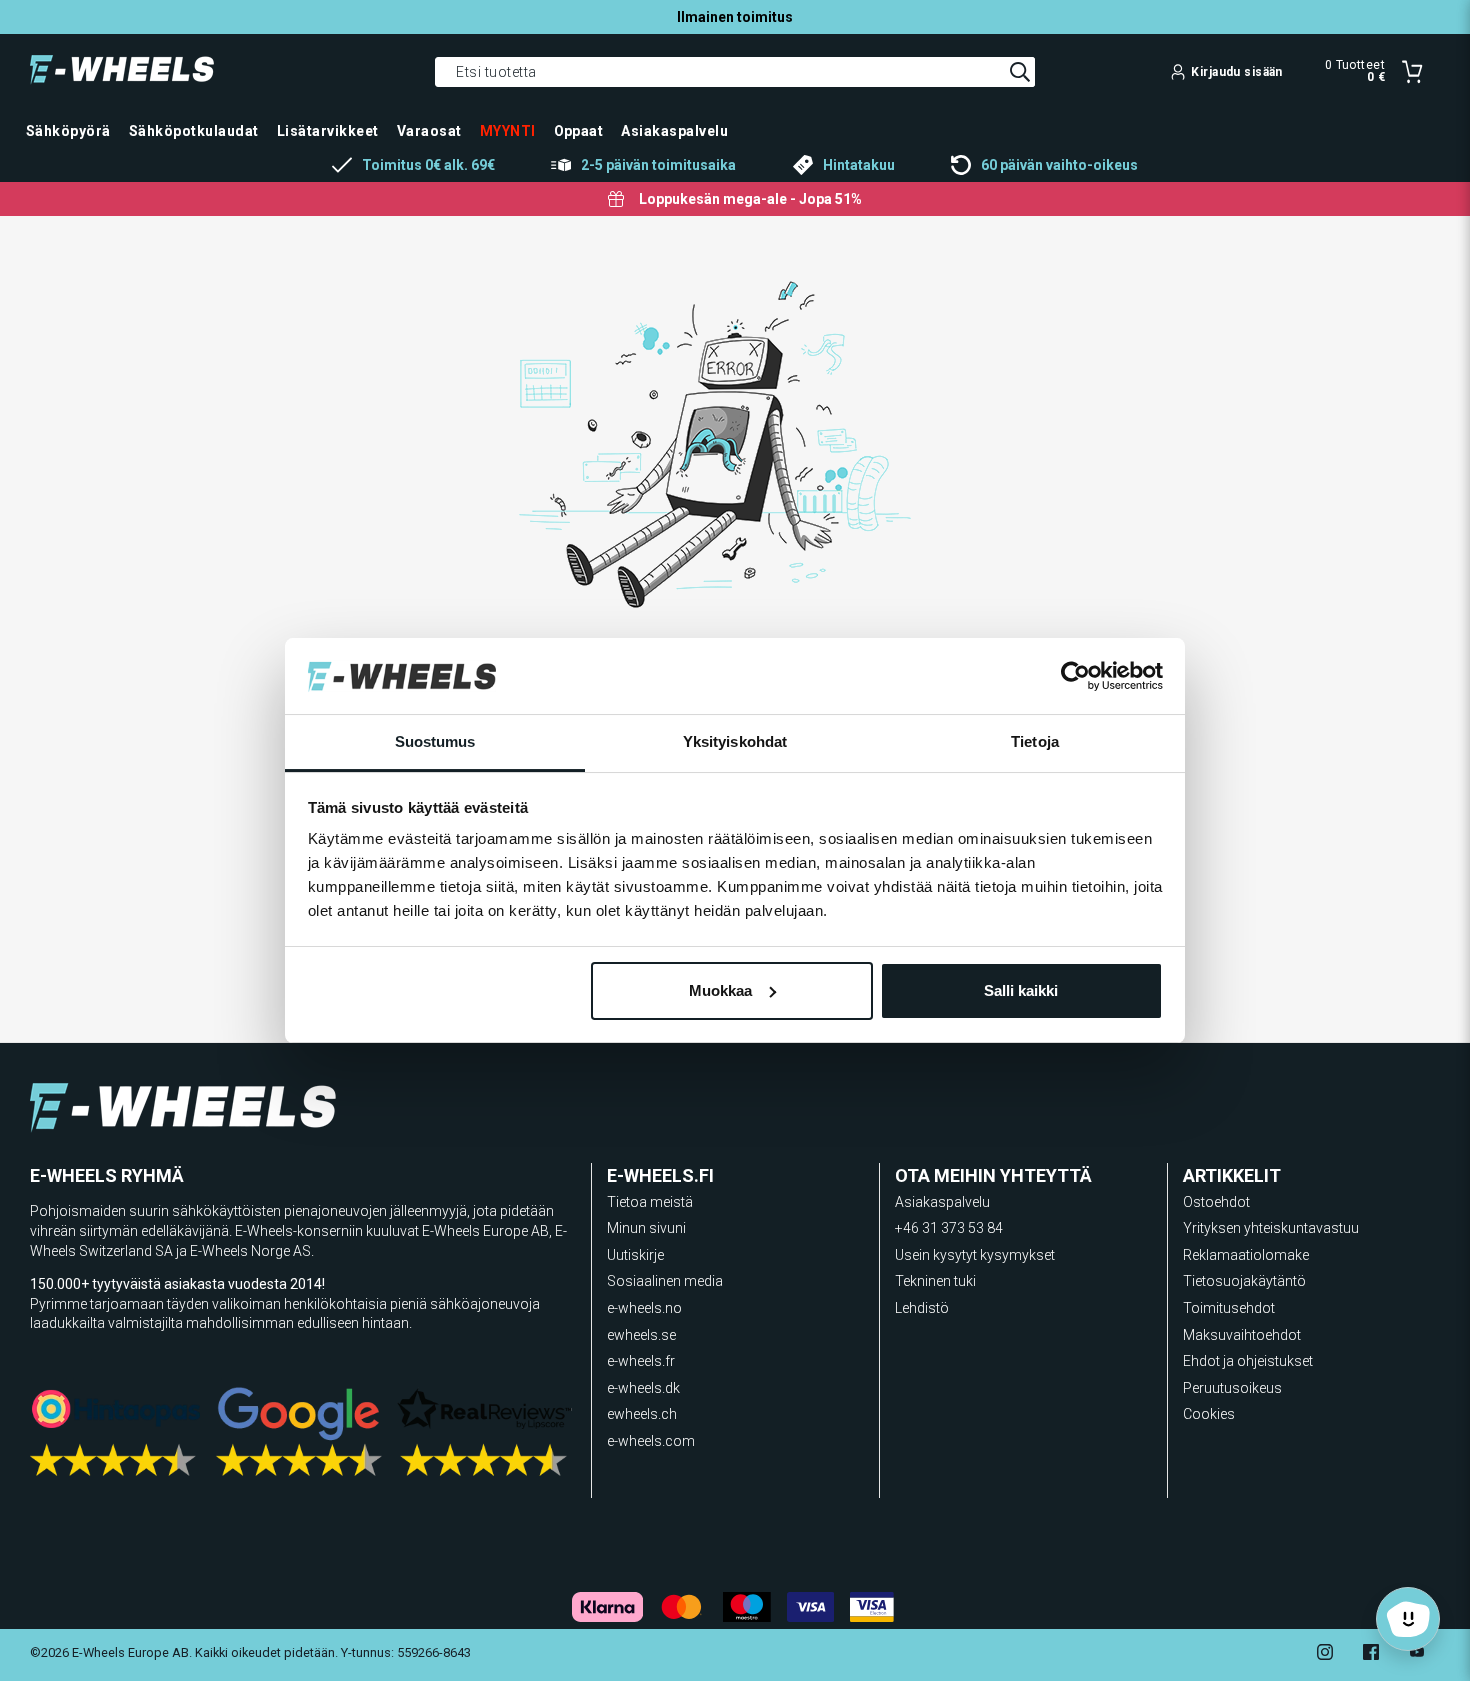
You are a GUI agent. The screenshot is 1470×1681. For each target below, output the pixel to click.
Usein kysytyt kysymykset (975, 1255)
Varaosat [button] (429, 131)
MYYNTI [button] (508, 131)
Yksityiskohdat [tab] (735, 741)
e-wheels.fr (641, 1361)
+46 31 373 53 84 (949, 1228)
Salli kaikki (1021, 990)
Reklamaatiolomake (1246, 1255)
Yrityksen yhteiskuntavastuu (1271, 1228)
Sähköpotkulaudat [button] (194, 131)
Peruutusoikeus (1232, 1388)
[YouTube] (1417, 1654)
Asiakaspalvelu (942, 1202)
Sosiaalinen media (665, 1281)
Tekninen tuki (935, 1281)
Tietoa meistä (650, 1202)
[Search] (1020, 72)
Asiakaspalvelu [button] (674, 131)
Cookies (1209, 1414)
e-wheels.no (644, 1308)
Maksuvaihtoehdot (1242, 1335)
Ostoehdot (1216, 1202)
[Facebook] (1371, 1654)
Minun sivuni (646, 1228)
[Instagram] (1325, 1654)
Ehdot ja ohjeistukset (1248, 1361)
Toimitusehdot (1229, 1308)
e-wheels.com (651, 1441)
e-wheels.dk (643, 1388)
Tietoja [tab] (1035, 741)
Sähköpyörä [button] (68, 131)
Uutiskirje (635, 1255)
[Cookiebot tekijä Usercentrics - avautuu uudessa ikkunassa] (1075, 676)
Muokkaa (720, 990)
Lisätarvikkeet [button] (328, 131)
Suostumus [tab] (435, 741)
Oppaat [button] (579, 131)
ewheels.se (641, 1335)
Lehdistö (922, 1308)
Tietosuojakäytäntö (1244, 1281)
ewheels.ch (642, 1414)
